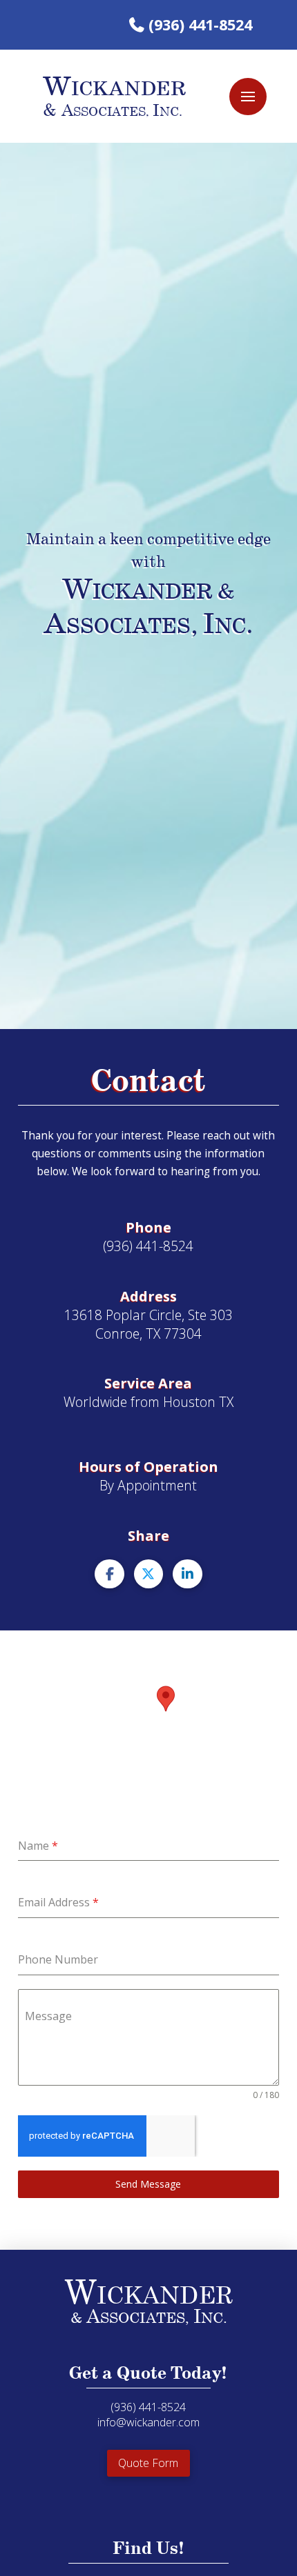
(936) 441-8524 (200, 24)
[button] (248, 97)
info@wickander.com (148, 2422)
